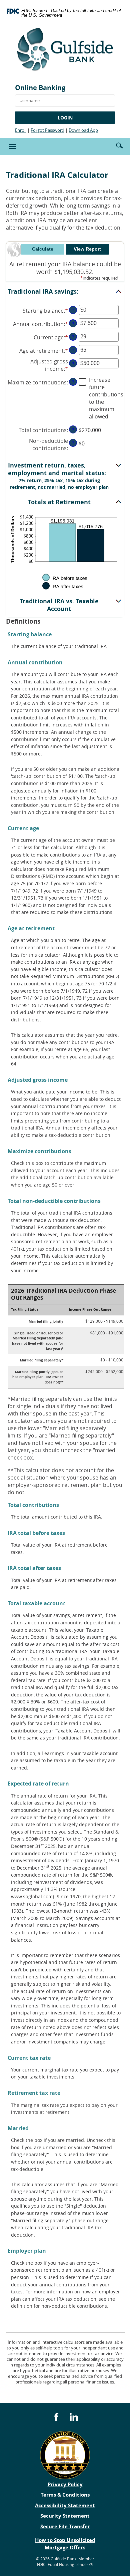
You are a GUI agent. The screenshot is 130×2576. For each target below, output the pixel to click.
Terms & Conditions (65, 2495)
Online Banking (40, 88)
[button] (119, 145)
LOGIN (65, 118)
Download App (83, 130)
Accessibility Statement (65, 2505)
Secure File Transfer (65, 2526)
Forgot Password (47, 130)
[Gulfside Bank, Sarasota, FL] (65, 52)
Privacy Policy (65, 2484)
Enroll (21, 130)
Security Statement (65, 2516)
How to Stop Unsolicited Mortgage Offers (65, 2544)
